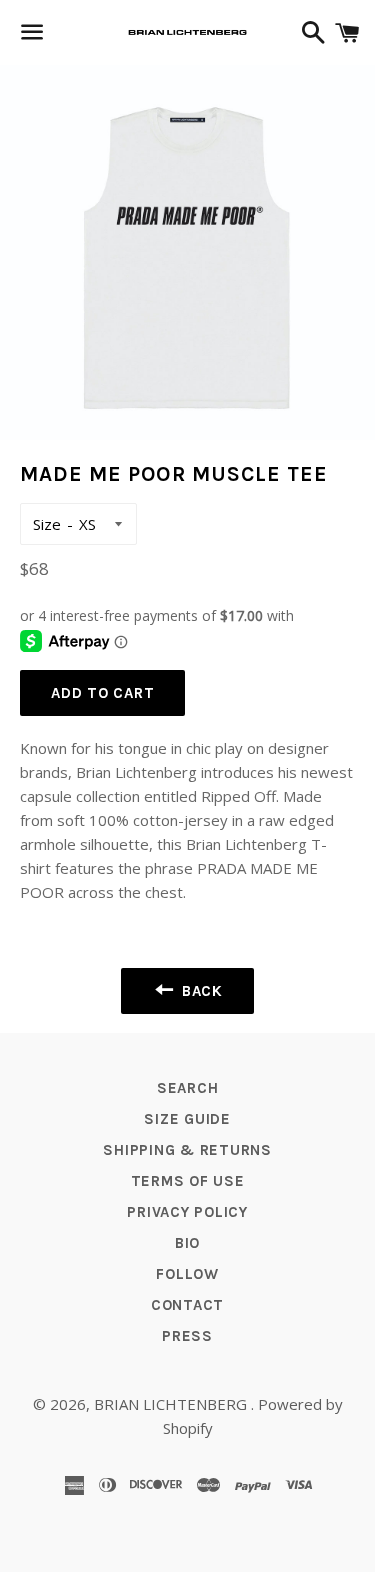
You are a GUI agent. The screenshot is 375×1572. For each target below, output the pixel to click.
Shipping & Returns (187, 1150)
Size (47, 524)
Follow (187, 1274)
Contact (187, 1305)
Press (187, 1336)
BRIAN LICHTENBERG (172, 1404)
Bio (187, 1243)
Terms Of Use (188, 1181)
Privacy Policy (187, 1212)
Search (188, 1088)
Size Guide (187, 1119)
